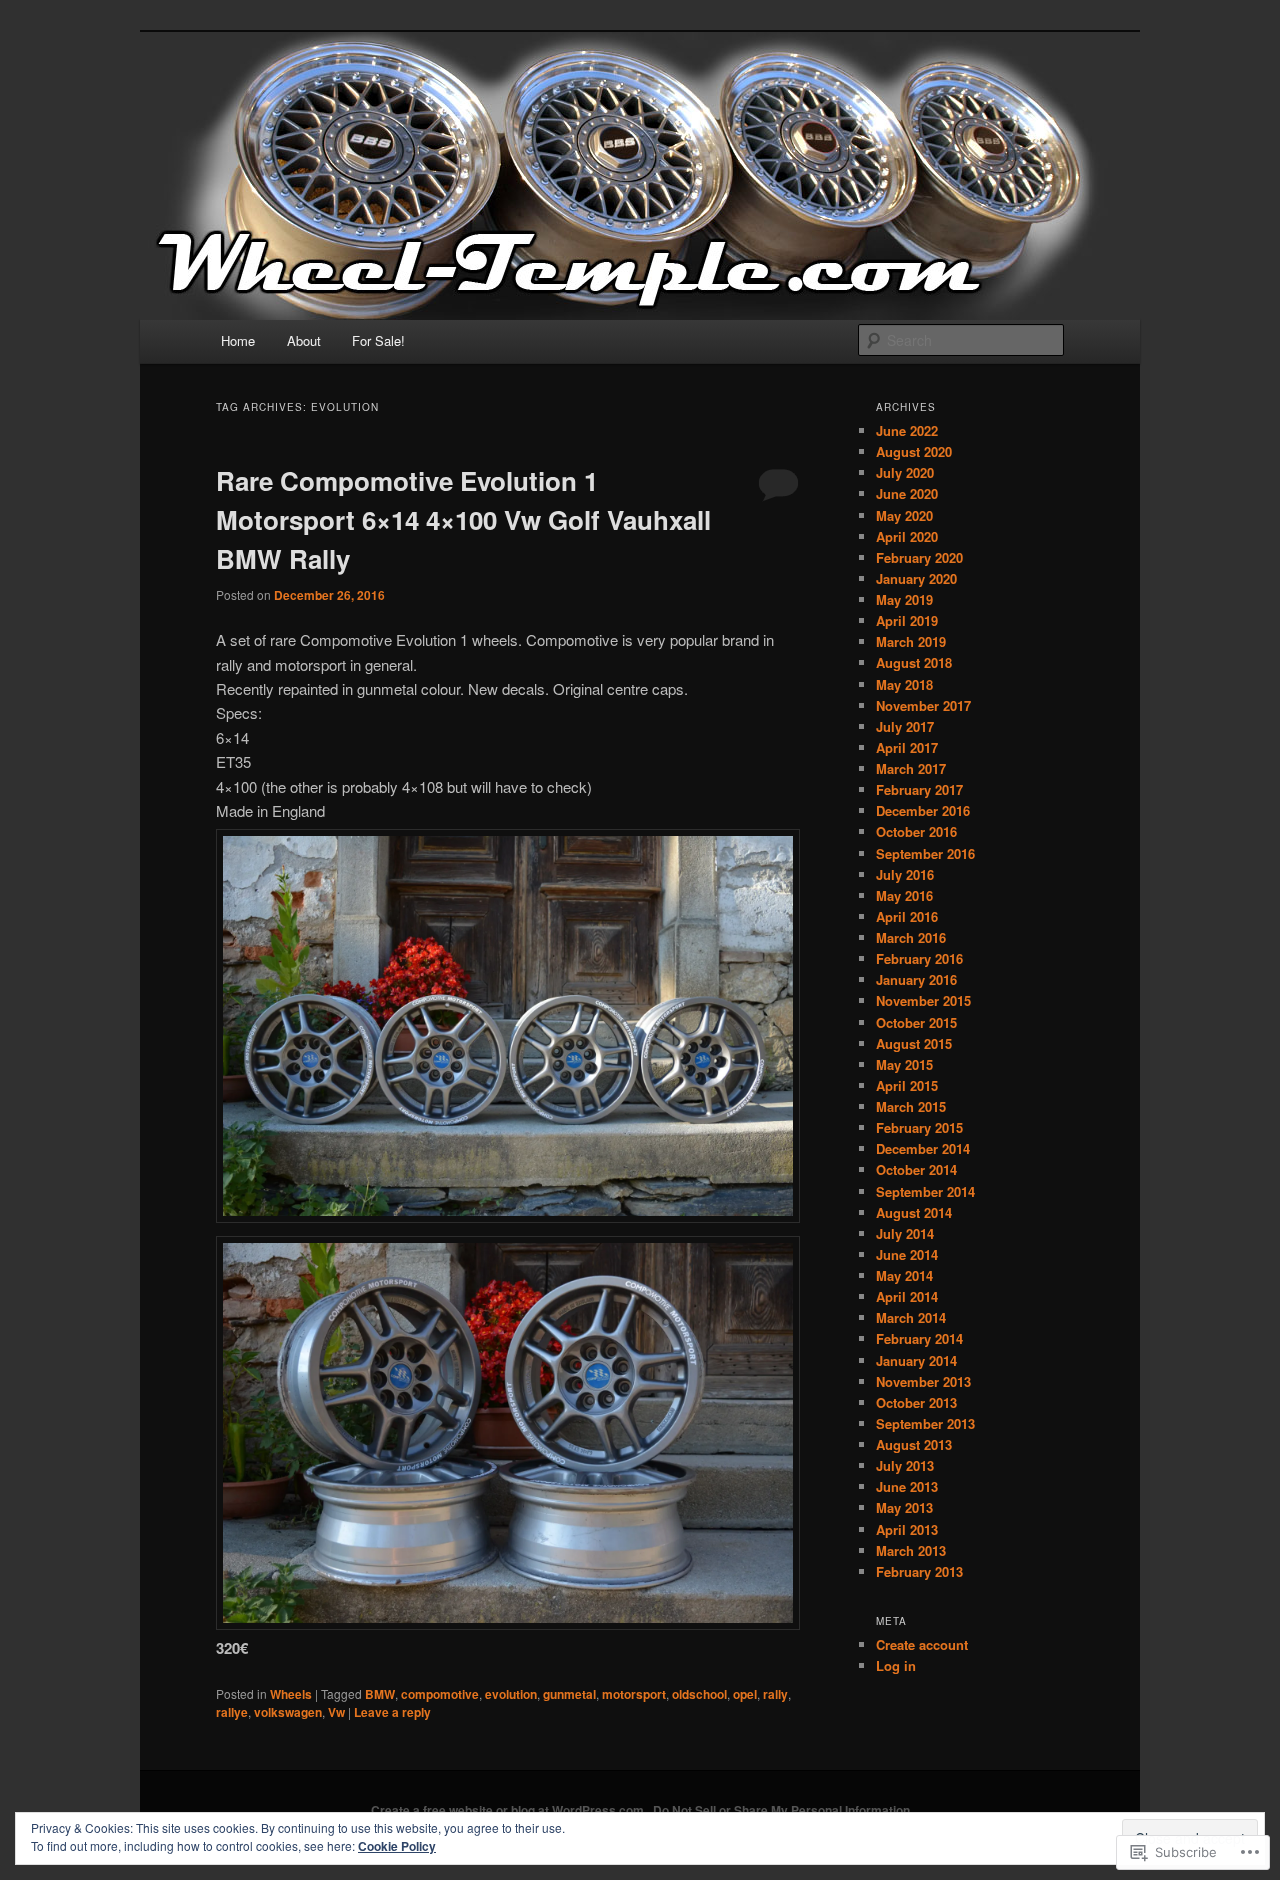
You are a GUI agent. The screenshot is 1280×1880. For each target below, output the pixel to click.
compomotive (440, 1694)
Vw (336, 1712)
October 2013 (916, 1402)
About (304, 340)
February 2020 (919, 557)
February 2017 (919, 789)
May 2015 (904, 1064)
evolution (511, 1694)
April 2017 (907, 747)
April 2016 (907, 916)
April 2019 (907, 620)
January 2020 (916, 578)
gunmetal (569, 1694)
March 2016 (911, 937)
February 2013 (919, 1571)
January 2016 (916, 979)
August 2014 (914, 1212)
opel (745, 1694)
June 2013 (907, 1486)
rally (775, 1694)
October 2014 (916, 1169)
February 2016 (919, 958)
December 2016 (923, 810)
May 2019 (904, 599)
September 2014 (925, 1191)
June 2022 (907, 430)
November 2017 (923, 705)
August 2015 (914, 1043)
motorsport (634, 1694)
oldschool (699, 1694)
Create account (922, 1644)
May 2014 (904, 1275)
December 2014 (923, 1148)
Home (238, 340)
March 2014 (911, 1317)
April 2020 (907, 536)
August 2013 (914, 1444)
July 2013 (905, 1465)
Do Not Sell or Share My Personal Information (781, 1810)
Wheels (291, 1694)
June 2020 (907, 493)
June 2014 (907, 1254)
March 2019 (911, 641)
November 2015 (923, 1000)
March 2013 (911, 1550)
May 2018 (904, 684)
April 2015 (907, 1085)
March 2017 (911, 768)
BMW (380, 1694)
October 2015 (916, 1022)
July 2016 (905, 874)
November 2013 (923, 1381)
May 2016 (904, 895)
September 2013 (925, 1423)
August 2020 (914, 451)
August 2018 (914, 662)
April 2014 (907, 1296)
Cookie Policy (397, 1846)
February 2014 (919, 1338)
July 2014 (905, 1233)
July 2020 (905, 472)
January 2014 (916, 1360)
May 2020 (904, 515)
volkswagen (288, 1712)
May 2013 (904, 1507)
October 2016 (916, 831)
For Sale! (378, 340)
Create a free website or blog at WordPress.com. (509, 1810)
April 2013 (907, 1529)
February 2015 (919, 1127)
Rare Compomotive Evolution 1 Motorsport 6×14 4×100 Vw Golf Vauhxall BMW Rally (463, 519)
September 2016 (925, 853)
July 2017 (905, 726)
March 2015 (911, 1106)
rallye (232, 1712)
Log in (896, 1665)
